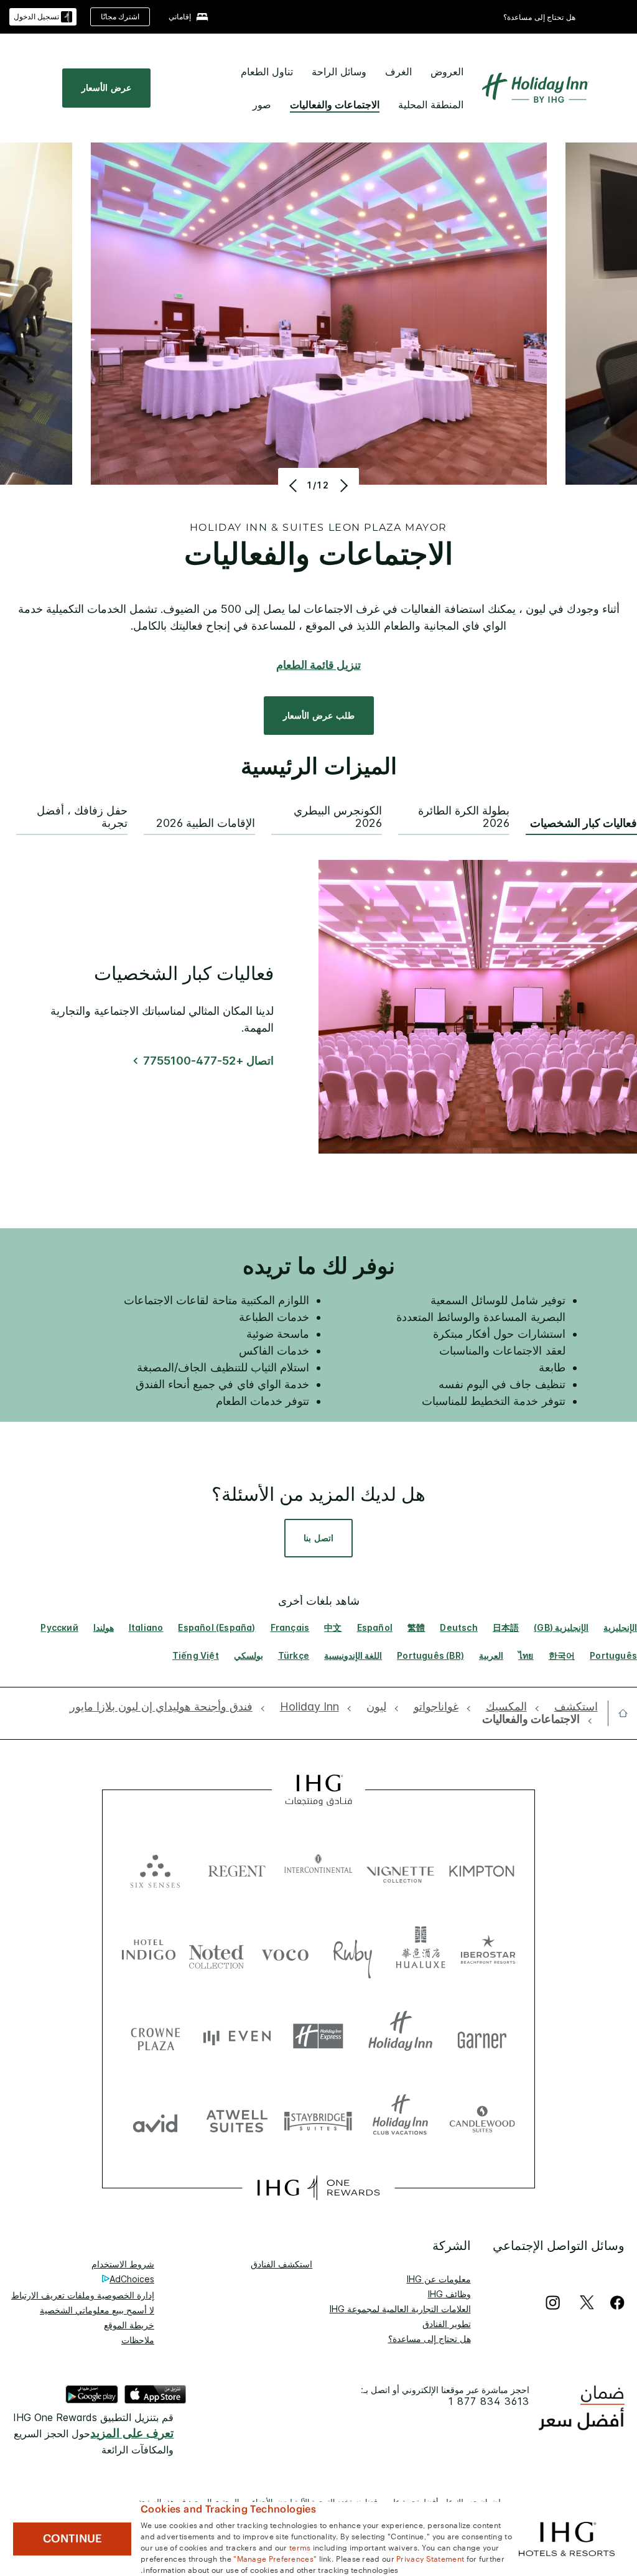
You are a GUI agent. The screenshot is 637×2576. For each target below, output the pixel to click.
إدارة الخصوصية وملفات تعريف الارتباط (83, 2295)
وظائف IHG (449, 2294)
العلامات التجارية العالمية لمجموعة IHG (400, 2309)
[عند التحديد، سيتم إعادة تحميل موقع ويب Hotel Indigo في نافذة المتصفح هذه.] (149, 1952)
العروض (447, 72)
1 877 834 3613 (489, 2401)
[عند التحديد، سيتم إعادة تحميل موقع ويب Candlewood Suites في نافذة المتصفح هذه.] (482, 2120)
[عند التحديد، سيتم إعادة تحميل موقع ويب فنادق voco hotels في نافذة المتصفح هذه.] (285, 1952)
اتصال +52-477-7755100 (208, 1061)
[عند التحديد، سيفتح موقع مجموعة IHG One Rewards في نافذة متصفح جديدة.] (318, 2188)
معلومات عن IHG (439, 2279)
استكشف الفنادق (281, 2264)
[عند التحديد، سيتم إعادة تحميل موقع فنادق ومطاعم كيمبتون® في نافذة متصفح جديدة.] (482, 1868)
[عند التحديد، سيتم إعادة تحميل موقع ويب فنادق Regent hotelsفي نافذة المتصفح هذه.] (237, 1868)
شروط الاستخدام (123, 2264)
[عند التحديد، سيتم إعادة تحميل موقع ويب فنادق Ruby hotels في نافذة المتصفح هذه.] (353, 1952)
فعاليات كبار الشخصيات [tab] (584, 823)
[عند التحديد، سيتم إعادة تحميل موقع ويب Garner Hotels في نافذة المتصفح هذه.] (482, 2036)
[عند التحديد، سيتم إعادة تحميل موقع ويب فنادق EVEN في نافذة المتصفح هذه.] (237, 2036)
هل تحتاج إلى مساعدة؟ (539, 17)
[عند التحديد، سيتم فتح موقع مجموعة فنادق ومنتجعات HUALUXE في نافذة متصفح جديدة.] (421, 1952)
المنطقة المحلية (431, 105)
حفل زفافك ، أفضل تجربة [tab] (82, 817)
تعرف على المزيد (132, 2433)
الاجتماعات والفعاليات (335, 105)
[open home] (618, 1713)
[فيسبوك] (615, 2303)
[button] (43, 17)
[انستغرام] (553, 2303)
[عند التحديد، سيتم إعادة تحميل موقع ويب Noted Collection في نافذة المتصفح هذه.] (216, 1952)
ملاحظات (138, 2340)
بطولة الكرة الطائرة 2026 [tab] (464, 817)
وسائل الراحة (339, 72)
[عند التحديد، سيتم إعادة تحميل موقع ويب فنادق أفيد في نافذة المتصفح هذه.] (155, 2120)
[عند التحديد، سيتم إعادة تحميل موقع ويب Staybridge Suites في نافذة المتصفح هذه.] (318, 2120)
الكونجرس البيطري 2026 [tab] (338, 817)
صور (262, 105)
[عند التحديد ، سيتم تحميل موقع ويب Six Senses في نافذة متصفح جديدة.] (155, 1868)
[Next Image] (342, 485)
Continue (72, 2539)
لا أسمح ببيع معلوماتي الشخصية (97, 2310)
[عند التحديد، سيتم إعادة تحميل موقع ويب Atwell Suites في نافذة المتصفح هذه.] (237, 2120)
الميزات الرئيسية (319, 767)
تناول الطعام (267, 72)
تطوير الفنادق (447, 2324)
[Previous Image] (295, 485)
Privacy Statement (430, 2558)
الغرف (398, 72)
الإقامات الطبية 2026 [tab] (206, 823)
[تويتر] (587, 2303)
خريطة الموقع (129, 2325)
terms (300, 2547)
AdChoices (132, 2279)
